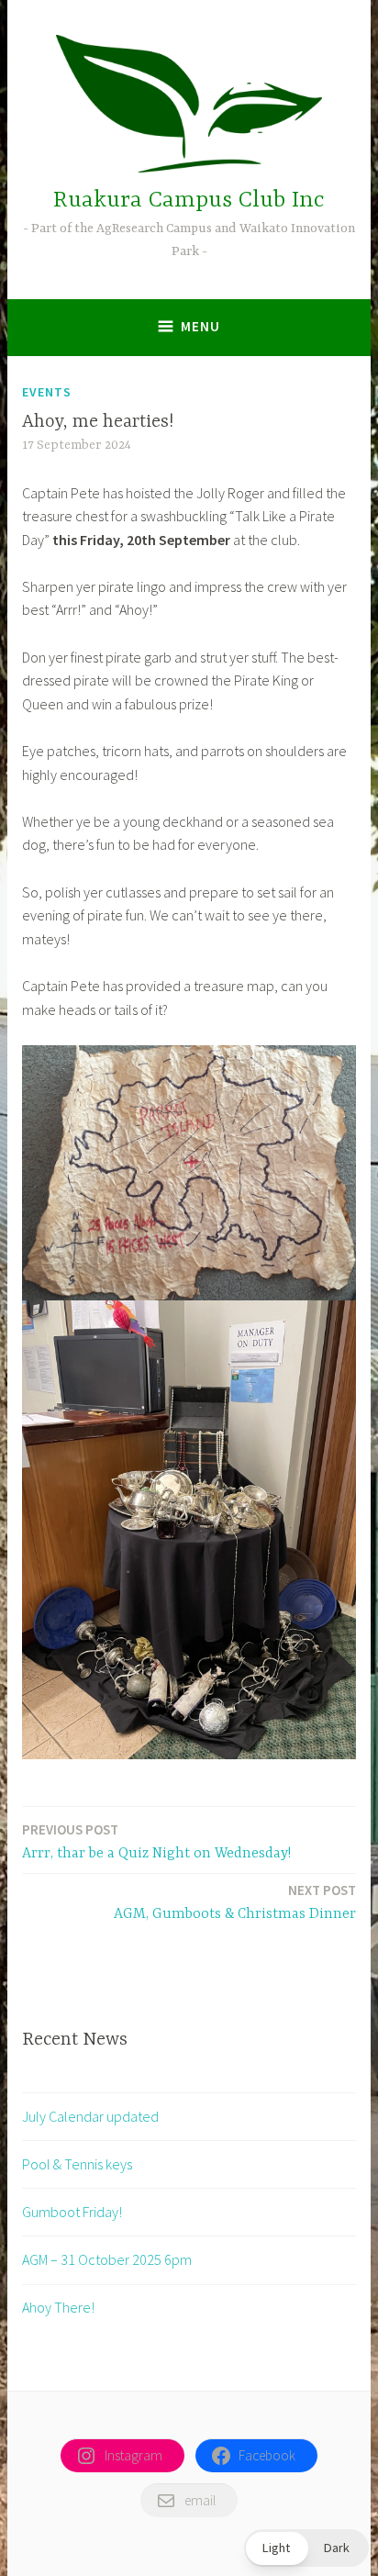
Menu (200, 326)
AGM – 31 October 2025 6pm (107, 2259)
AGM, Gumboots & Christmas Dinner (235, 1902)
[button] (306, 2548)
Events (47, 392)
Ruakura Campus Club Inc (189, 201)
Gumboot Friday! (72, 2212)
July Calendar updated (90, 2116)
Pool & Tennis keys (77, 2164)
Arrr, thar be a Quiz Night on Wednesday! (156, 1841)
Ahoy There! (58, 2307)
